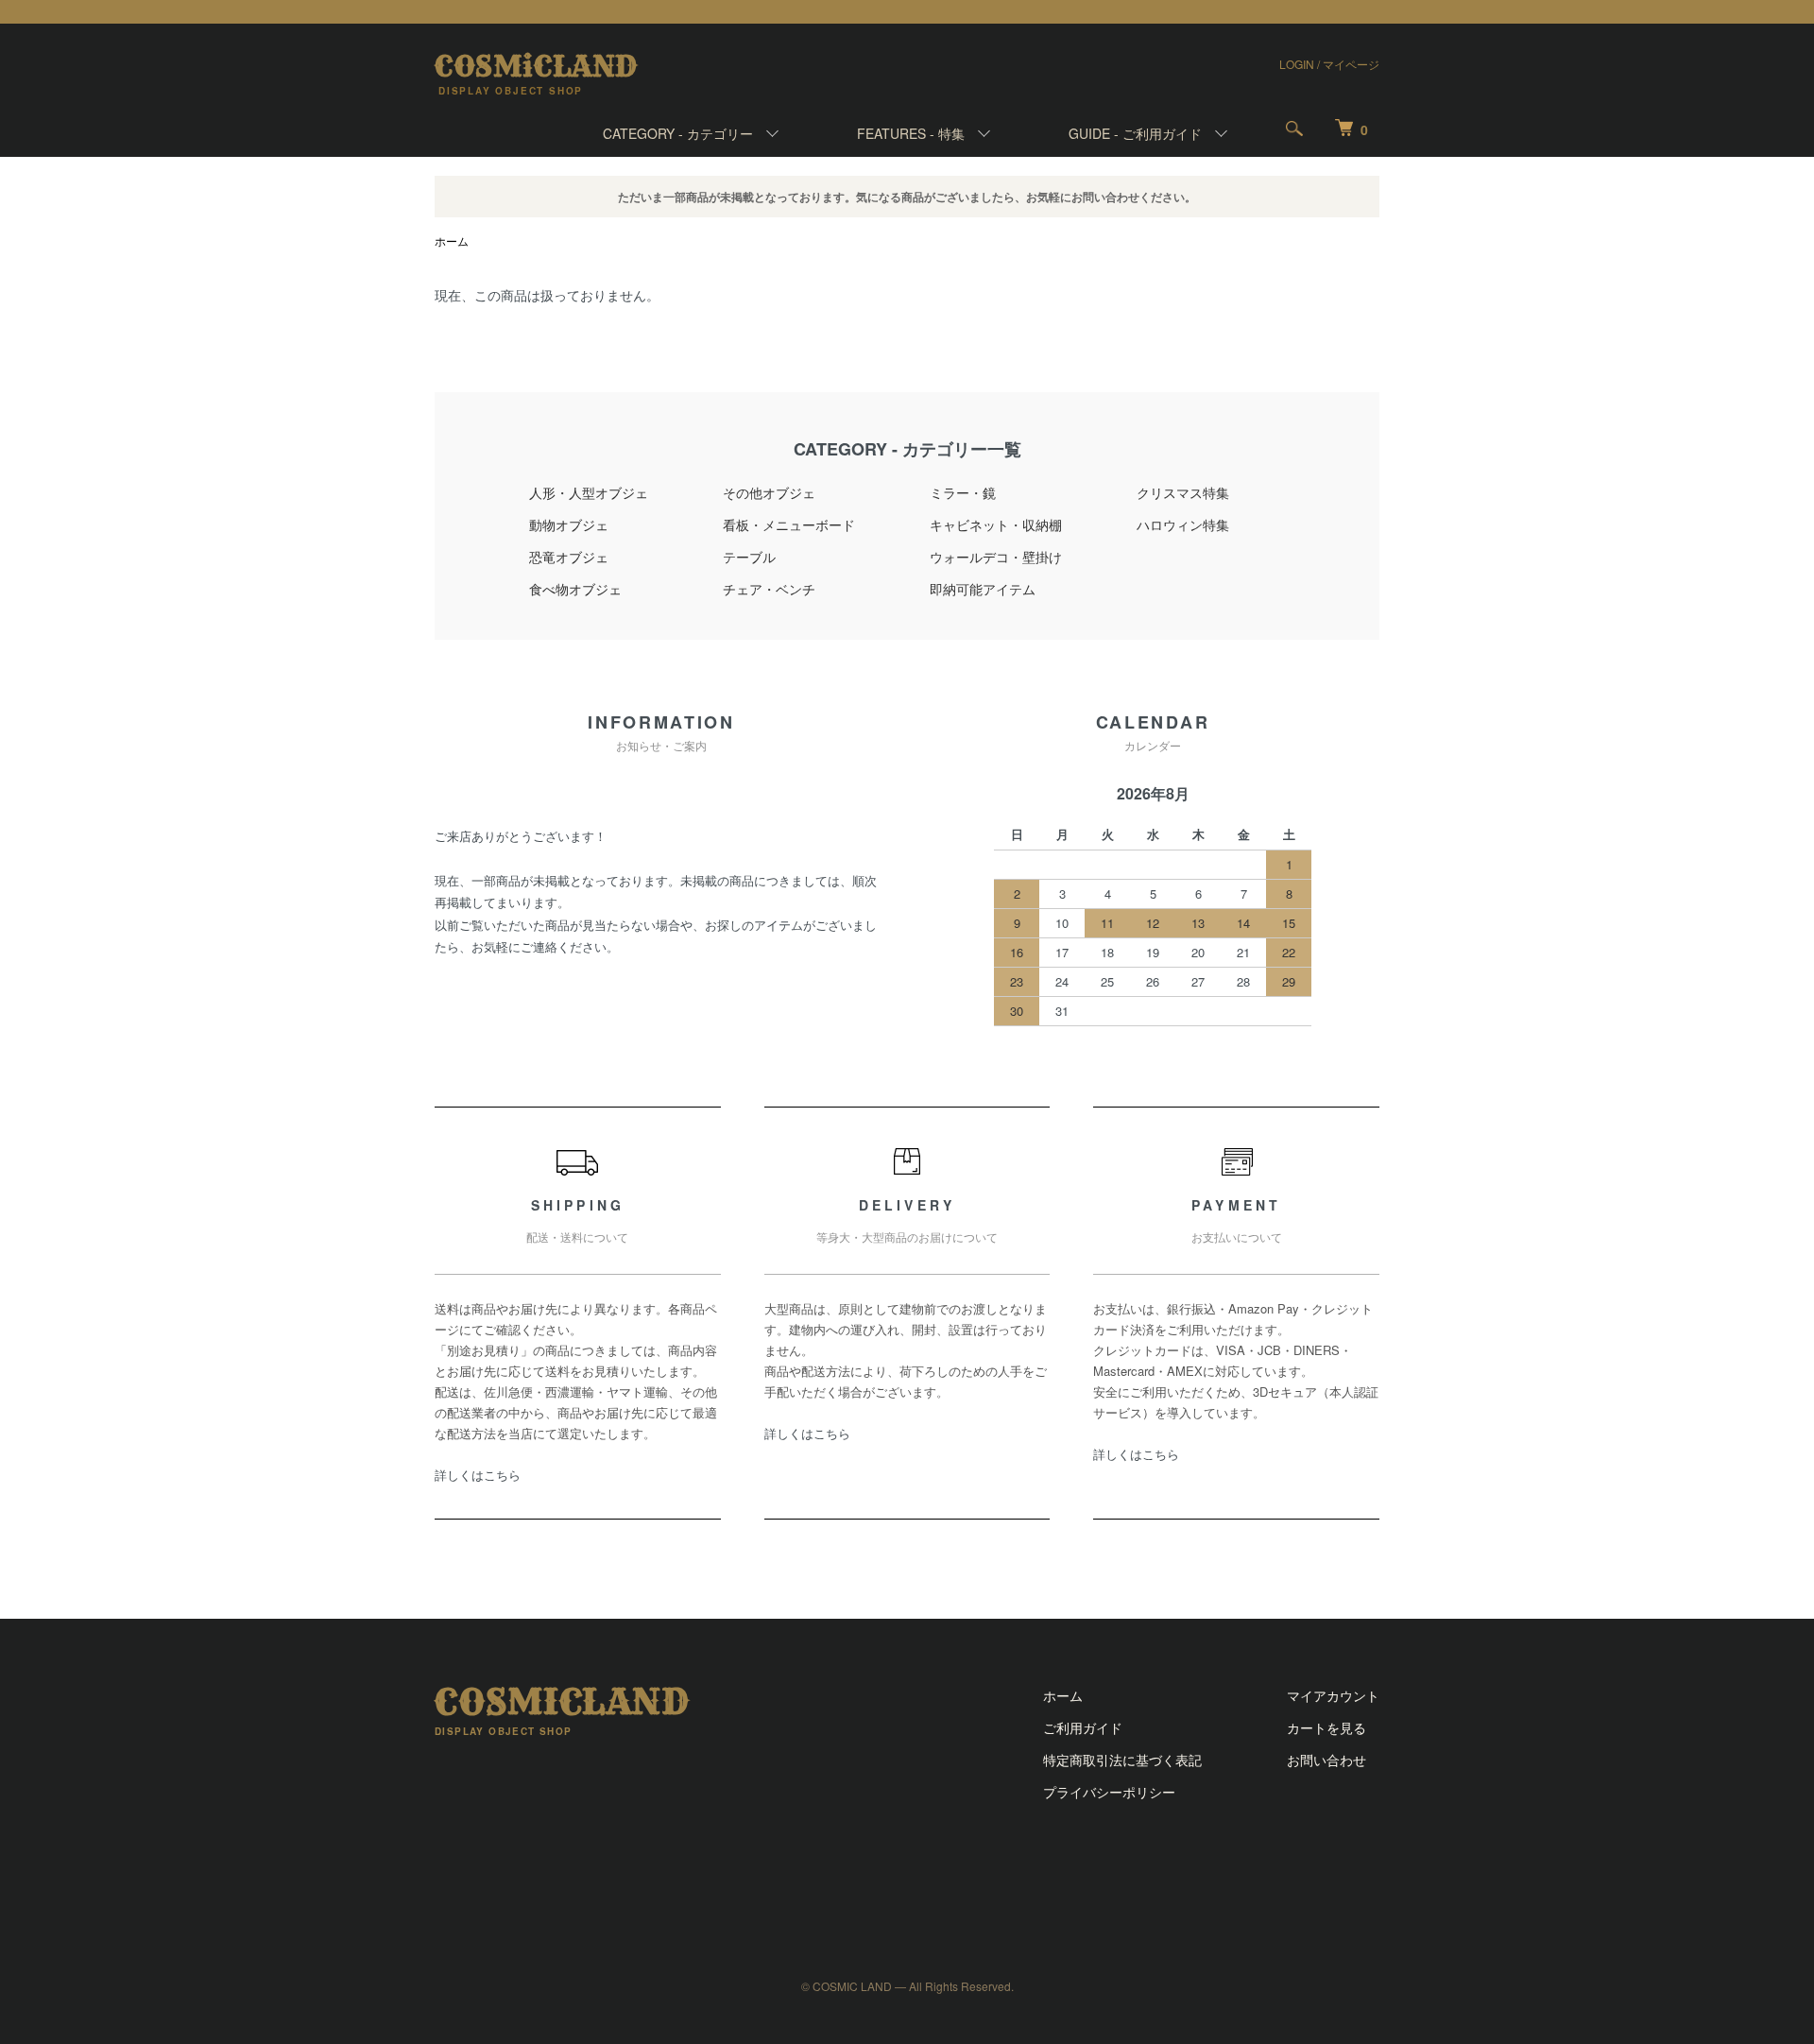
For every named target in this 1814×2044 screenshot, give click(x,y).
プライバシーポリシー (1109, 1792)
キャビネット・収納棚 (996, 524)
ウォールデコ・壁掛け (996, 557)
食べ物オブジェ (575, 589)
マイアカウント (1333, 1695)
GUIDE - (1135, 133)
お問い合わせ (1326, 1760)
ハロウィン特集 (1183, 524)
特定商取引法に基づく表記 (1122, 1760)
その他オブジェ (769, 492)
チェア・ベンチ (769, 589)
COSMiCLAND (536, 66)
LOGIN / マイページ (1329, 64)
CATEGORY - (678, 133)
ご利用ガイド (1083, 1727)
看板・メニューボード (789, 524)
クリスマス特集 (1183, 492)
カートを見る (1326, 1727)
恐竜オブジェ (569, 557)
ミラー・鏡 (963, 492)
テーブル (749, 557)
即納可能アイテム (983, 589)
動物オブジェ (569, 524)
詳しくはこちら (478, 1475)
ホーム (452, 240)
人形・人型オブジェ (589, 492)
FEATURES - (911, 133)
